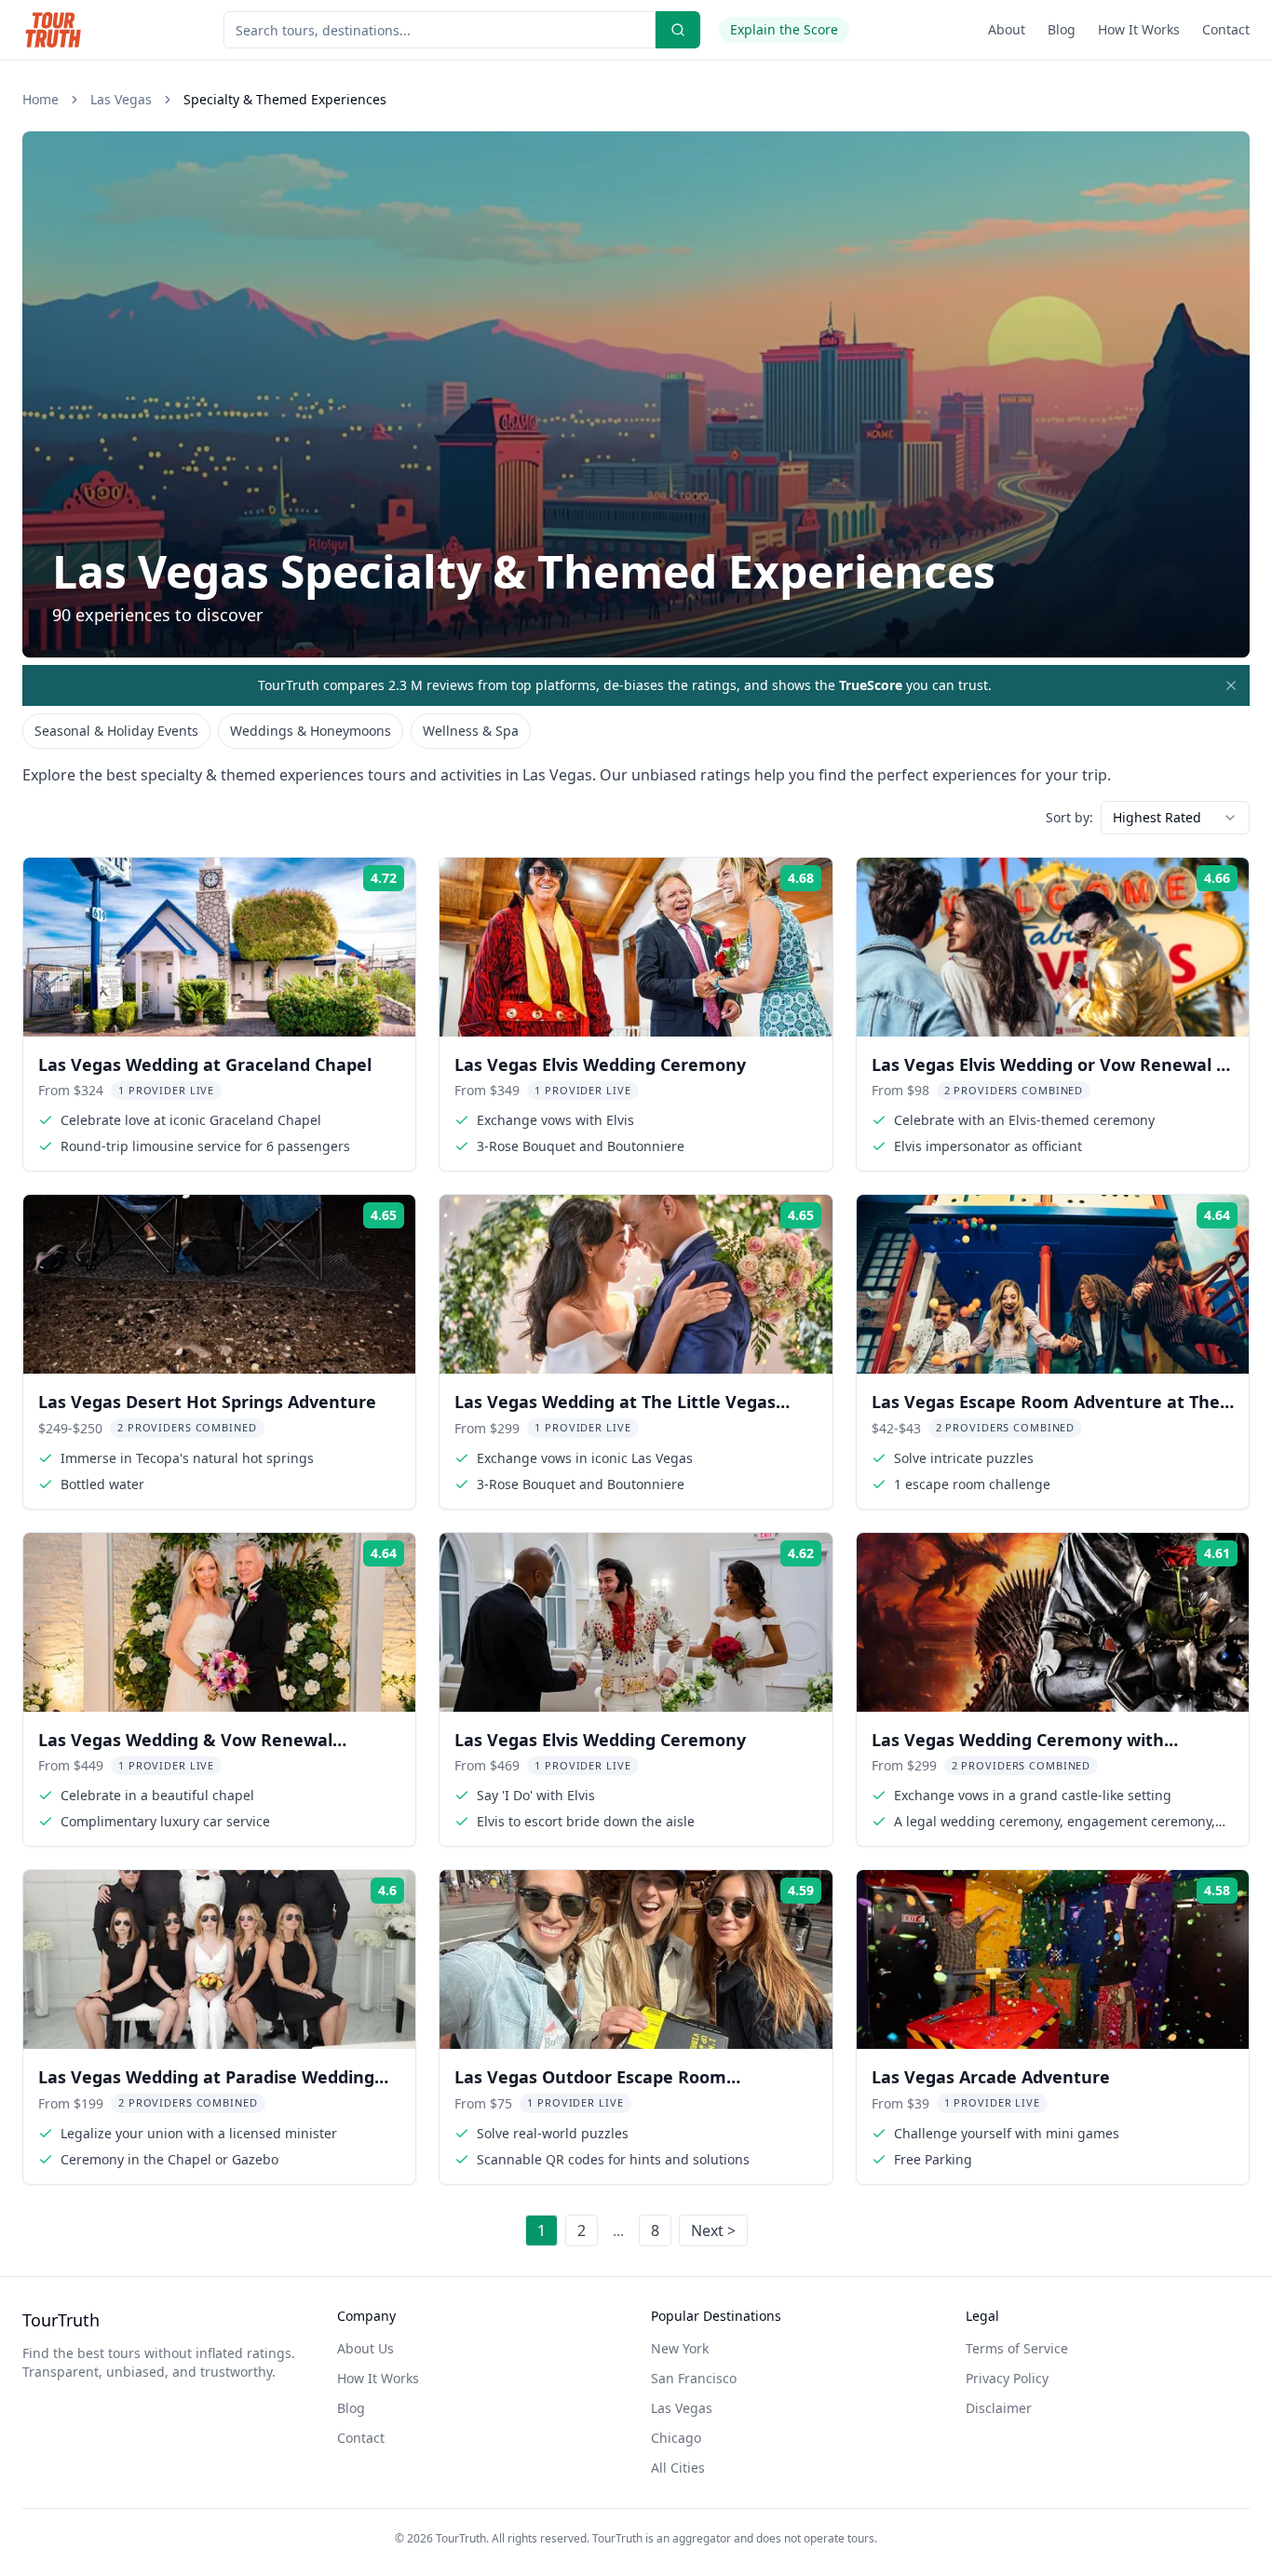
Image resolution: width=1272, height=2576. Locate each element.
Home (41, 99)
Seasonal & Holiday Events (116, 731)
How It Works (1139, 29)
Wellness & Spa (471, 731)
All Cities (678, 2468)
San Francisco (694, 2378)
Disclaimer (999, 2408)
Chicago (676, 2438)
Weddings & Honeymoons (311, 731)
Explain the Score (784, 29)
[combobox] (1175, 818)
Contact (1226, 29)
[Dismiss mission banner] (1231, 685)
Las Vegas (121, 99)
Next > (713, 2230)
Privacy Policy (1007, 2378)
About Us (365, 2348)
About (1007, 29)
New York (680, 2348)
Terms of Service (1017, 2348)
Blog (1062, 29)
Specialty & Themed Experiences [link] (285, 99)
